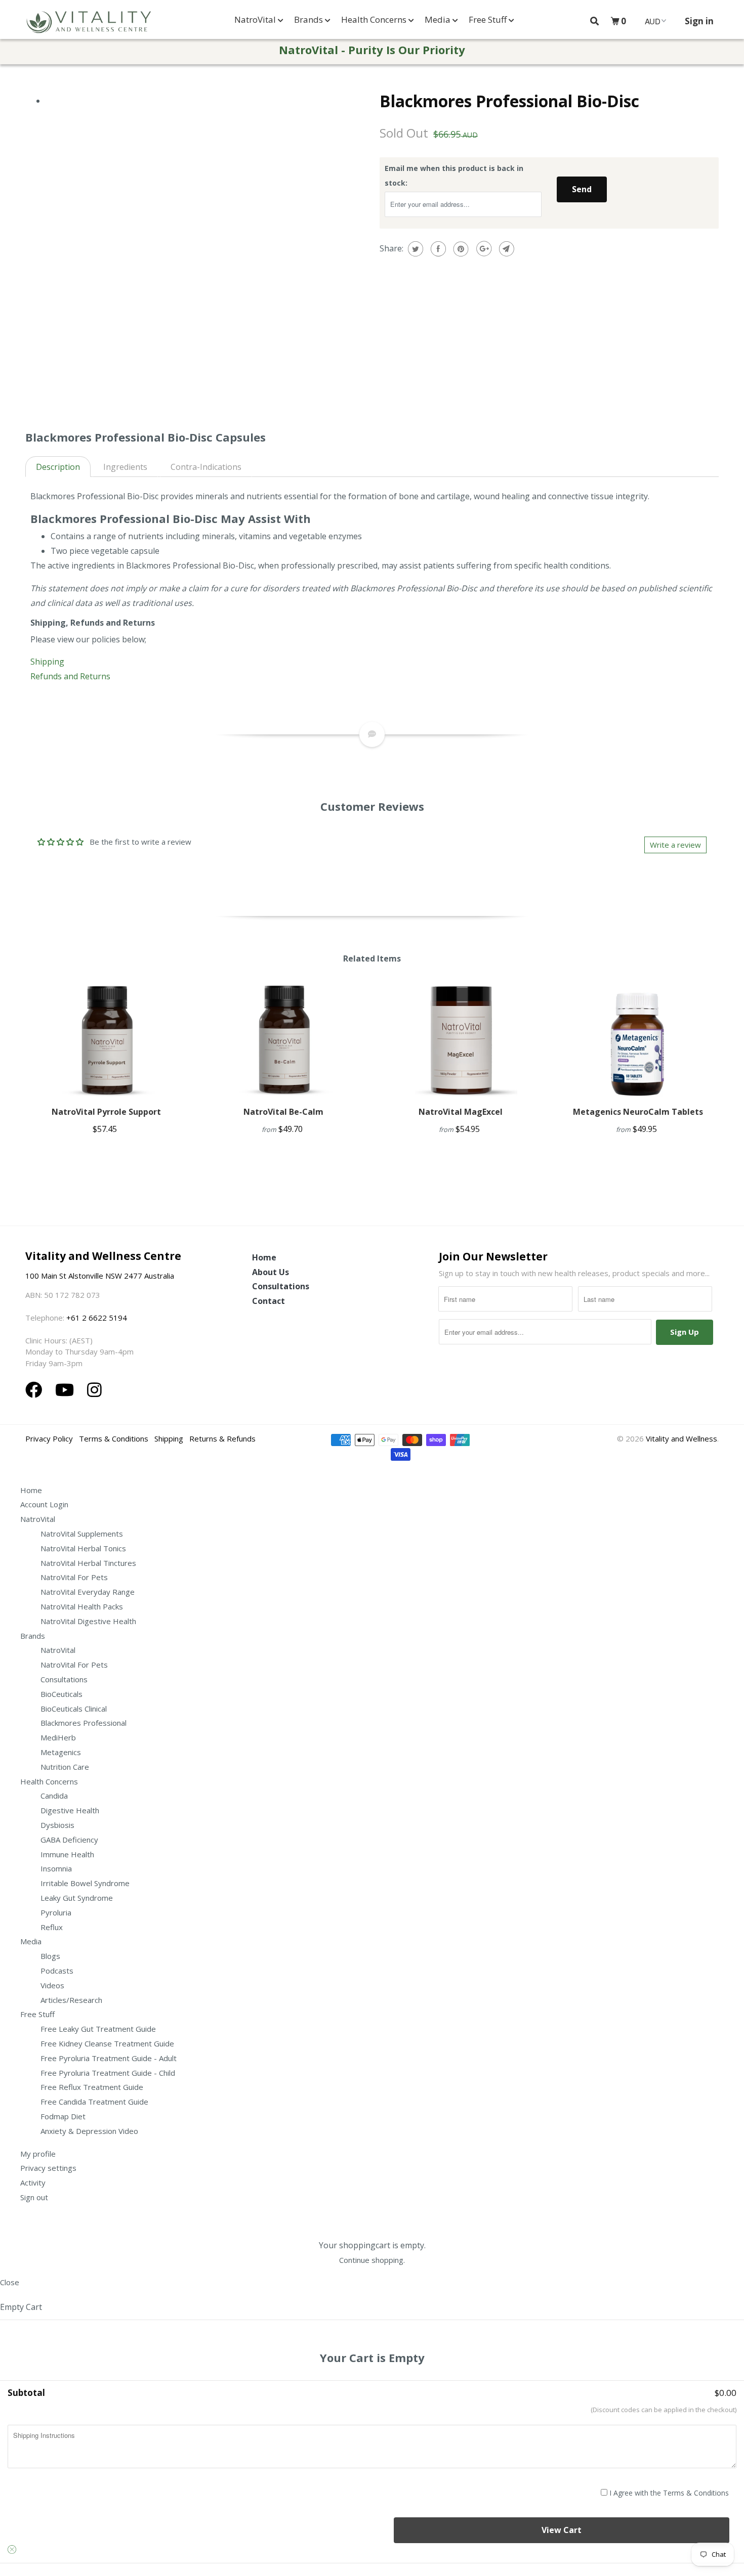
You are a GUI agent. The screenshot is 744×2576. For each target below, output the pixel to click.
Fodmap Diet (63, 2116)
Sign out (34, 2197)
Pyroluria (56, 1912)
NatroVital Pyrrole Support (106, 1112)
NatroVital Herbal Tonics (83, 1548)
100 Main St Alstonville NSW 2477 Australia (101, 1276)
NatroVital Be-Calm (283, 1112)
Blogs (50, 1956)
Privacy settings (48, 2168)
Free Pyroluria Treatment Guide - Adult (109, 2058)
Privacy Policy (49, 1438)
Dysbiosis (57, 1825)
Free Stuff (489, 19)
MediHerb (58, 1737)
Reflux (52, 1927)
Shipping (48, 662)
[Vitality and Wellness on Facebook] (36, 1390)
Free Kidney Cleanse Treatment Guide (107, 2043)
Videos (52, 1985)
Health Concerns (375, 19)
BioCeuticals (61, 1694)
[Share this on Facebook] (437, 249)
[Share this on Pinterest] (460, 249)
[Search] (594, 21)
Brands (309, 19)
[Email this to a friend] (505, 249)
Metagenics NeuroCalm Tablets (638, 1112)
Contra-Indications (206, 467)
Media (439, 19)
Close (10, 2282)
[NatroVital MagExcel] (461, 1040)
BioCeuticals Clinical (74, 1709)
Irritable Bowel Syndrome (85, 1883)
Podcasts (57, 1971)
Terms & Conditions (114, 1438)
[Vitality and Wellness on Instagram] (94, 1390)
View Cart (562, 2530)
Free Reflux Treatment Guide (92, 2087)
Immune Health (67, 1854)
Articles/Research (71, 2000)
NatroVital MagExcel (461, 1112)
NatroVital (256, 19)
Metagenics (61, 1752)
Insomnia (56, 1868)
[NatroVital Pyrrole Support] (106, 1040)
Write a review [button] (675, 845)
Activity (33, 2182)
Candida (54, 1796)
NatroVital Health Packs (82, 1606)
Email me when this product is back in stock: (454, 176)
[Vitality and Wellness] (89, 22)
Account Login (44, 1504)
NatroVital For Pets (74, 1577)
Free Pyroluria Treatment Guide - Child (108, 2073)
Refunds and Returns (70, 676)
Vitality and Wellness (681, 1438)
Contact (268, 1301)
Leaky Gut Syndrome (77, 1898)
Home (264, 1257)
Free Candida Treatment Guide (94, 2102)
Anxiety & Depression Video (89, 2131)
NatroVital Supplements (82, 1534)
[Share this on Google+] (483, 249)
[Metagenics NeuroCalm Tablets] (638, 1040)
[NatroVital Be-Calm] (283, 1040)
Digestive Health (70, 1810)
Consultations (281, 1286)
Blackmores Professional (84, 1723)
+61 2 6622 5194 (97, 1318)
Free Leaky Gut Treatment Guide (98, 2029)
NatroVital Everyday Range (88, 1592)
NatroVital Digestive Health (88, 1621)
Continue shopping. (372, 2260)
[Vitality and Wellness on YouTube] (67, 1390)
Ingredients (125, 467)
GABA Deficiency (69, 1840)
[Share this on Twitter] (414, 249)
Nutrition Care (65, 1767)
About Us (271, 1272)
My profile (38, 2154)
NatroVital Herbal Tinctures (88, 1563)
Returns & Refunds (222, 1438)
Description (58, 467)
